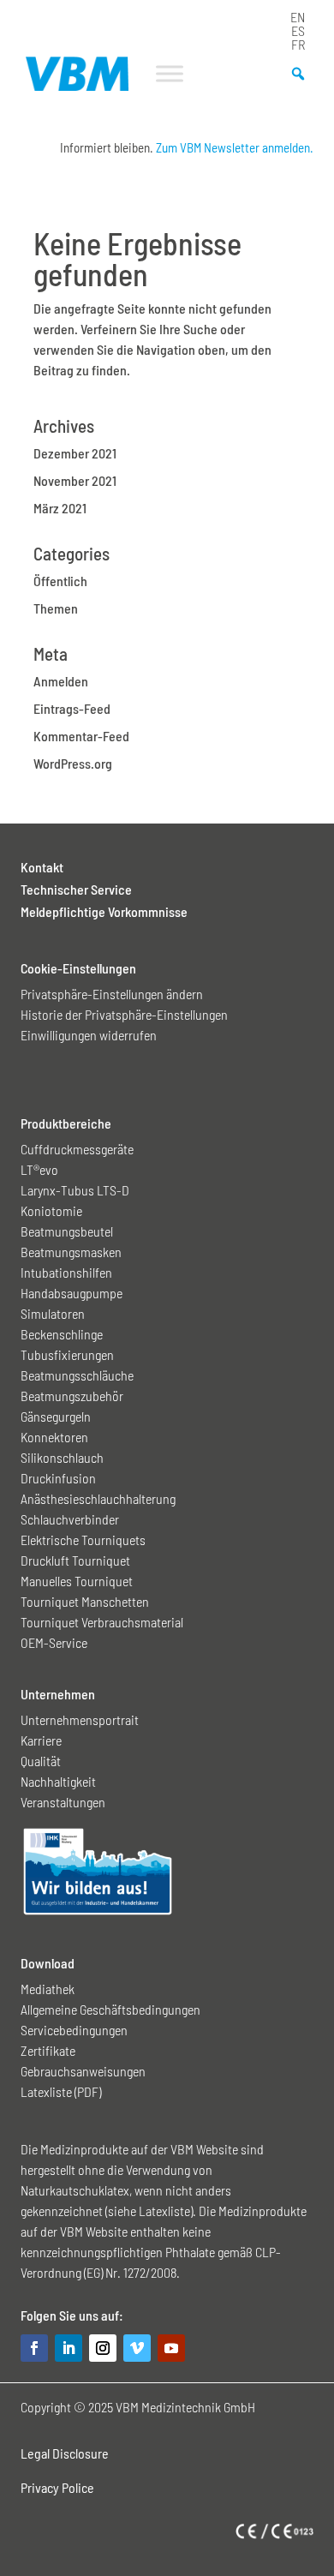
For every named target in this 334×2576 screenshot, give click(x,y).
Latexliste (164, 2211)
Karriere (41, 1740)
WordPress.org (73, 763)
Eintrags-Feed (72, 708)
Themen (56, 608)
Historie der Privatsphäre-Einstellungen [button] (124, 1014)
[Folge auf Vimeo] (137, 2348)
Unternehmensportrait (80, 1719)
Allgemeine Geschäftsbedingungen (110, 2009)
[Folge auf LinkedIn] (69, 2348)
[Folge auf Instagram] (103, 2348)
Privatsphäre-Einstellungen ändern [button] (112, 994)
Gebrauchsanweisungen (83, 2071)
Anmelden (61, 681)
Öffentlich (60, 581)
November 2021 (75, 480)
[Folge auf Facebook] (34, 2348)
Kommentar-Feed (81, 736)
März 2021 (60, 508)
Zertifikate (48, 2050)
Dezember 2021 (75, 453)
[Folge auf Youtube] (171, 2348)
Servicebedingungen (74, 2030)
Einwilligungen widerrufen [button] (89, 1035)
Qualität (41, 1761)
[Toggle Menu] (170, 73)
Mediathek (48, 1989)
